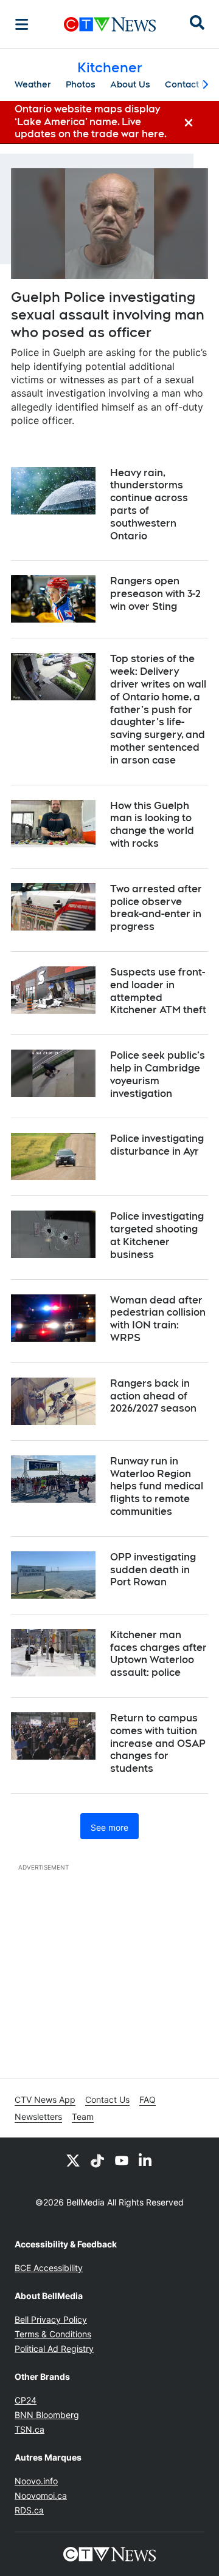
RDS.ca (29, 2510)
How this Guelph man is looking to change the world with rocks (152, 825)
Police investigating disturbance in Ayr (157, 1145)
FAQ (148, 2099)
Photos (81, 84)
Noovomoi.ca (41, 2496)
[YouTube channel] (122, 2160)
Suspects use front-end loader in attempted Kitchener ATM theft (158, 991)
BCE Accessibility (49, 2268)
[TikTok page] (97, 2160)
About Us (130, 84)
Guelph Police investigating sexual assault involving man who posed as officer (108, 314)
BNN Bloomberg (47, 2415)
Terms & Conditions (53, 2334)
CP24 (26, 2400)
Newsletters (38, 2116)
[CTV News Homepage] (110, 24)
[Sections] (22, 24)
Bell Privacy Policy (51, 2319)
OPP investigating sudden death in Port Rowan (153, 1570)
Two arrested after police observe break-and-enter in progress (156, 908)
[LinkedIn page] (146, 2160)
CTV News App (45, 2099)
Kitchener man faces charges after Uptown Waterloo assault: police (158, 1654)
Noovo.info (36, 2481)
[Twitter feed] (73, 2160)
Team (83, 2116)
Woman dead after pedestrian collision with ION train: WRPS (158, 1319)
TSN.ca (30, 2429)
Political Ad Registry (54, 2349)
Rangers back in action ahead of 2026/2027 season (153, 1396)
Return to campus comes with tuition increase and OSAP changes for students (158, 1743)
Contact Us (189, 84)
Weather (33, 84)
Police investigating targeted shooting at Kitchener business (157, 1235)
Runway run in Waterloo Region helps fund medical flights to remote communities (157, 1486)
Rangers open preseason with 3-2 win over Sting (155, 594)
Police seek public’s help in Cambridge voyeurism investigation (158, 1074)
